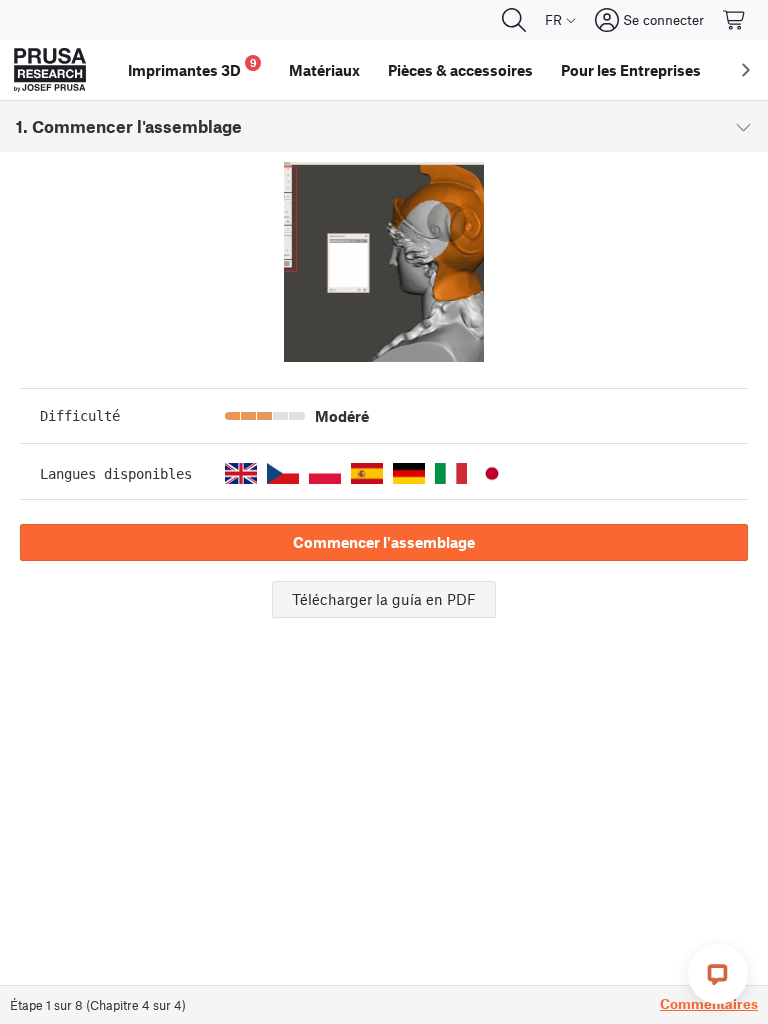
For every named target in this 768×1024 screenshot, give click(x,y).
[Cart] (735, 20)
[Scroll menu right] (746, 70)
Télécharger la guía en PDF (384, 599)
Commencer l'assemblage (384, 542)
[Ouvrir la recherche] (514, 20)
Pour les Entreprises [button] (631, 70)
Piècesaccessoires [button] (460, 70)
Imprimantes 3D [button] (192, 67)
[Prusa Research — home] (50, 70)
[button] (241, 473)
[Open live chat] (718, 974)
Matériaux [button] (324, 70)
